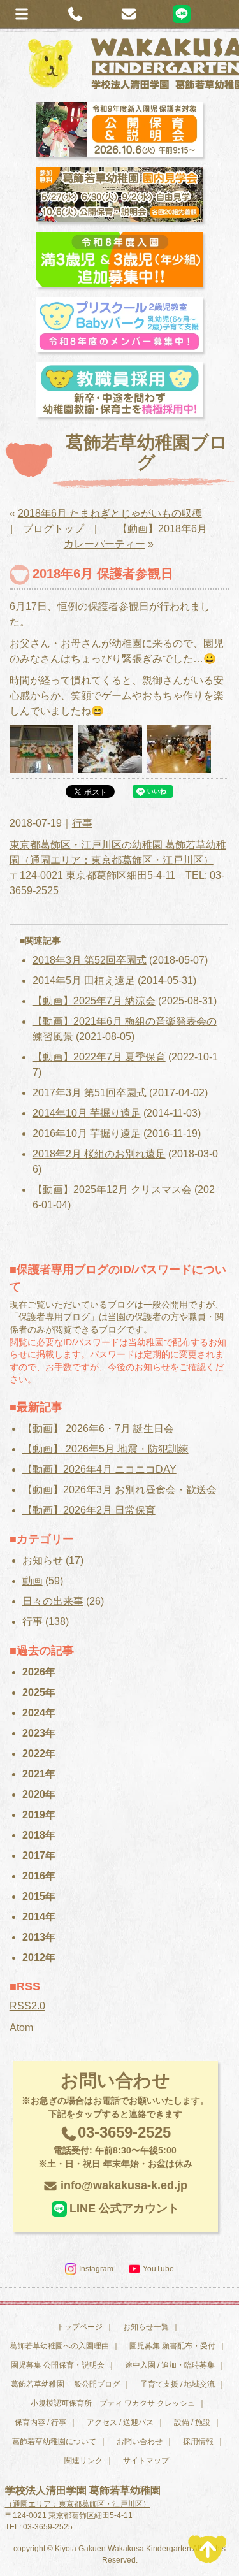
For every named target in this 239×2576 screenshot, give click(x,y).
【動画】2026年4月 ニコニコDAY (99, 1469)
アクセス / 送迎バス (120, 2422)
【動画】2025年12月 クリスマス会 (112, 1190)
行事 (82, 823)
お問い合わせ (140, 2442)
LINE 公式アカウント (124, 2208)
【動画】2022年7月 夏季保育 (99, 1057)
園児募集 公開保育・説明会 (58, 2365)
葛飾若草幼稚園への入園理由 (59, 2346)
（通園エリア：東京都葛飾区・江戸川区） (78, 2504)
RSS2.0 (27, 2006)
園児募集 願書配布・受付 (172, 2346)
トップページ (80, 2327)
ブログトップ (54, 529)
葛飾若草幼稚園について (54, 2442)
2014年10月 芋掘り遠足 (87, 1113)
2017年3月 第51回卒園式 (90, 1093)
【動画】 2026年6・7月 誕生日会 (98, 1429)
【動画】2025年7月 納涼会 (94, 1001)
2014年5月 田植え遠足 (84, 980)
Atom (21, 2028)
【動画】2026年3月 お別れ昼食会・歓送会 (119, 1490)
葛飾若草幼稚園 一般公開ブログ (65, 2384)
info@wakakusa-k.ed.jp (124, 2185)
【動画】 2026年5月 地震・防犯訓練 (105, 1449)
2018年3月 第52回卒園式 (90, 960)
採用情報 (198, 2442)
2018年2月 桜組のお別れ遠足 (99, 1154)
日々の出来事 (53, 1601)
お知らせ (43, 1560)
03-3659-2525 (115, 2146)
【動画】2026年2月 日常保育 (89, 1510)
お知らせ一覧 (146, 2327)
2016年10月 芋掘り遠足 (87, 1133)
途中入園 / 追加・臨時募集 (170, 2365)
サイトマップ (146, 2461)
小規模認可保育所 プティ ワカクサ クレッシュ (113, 2403)
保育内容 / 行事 (40, 2422)
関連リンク (83, 2461)
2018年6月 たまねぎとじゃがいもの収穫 (110, 513)
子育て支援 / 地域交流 (177, 2384)
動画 (33, 1581)
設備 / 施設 (192, 2422)
